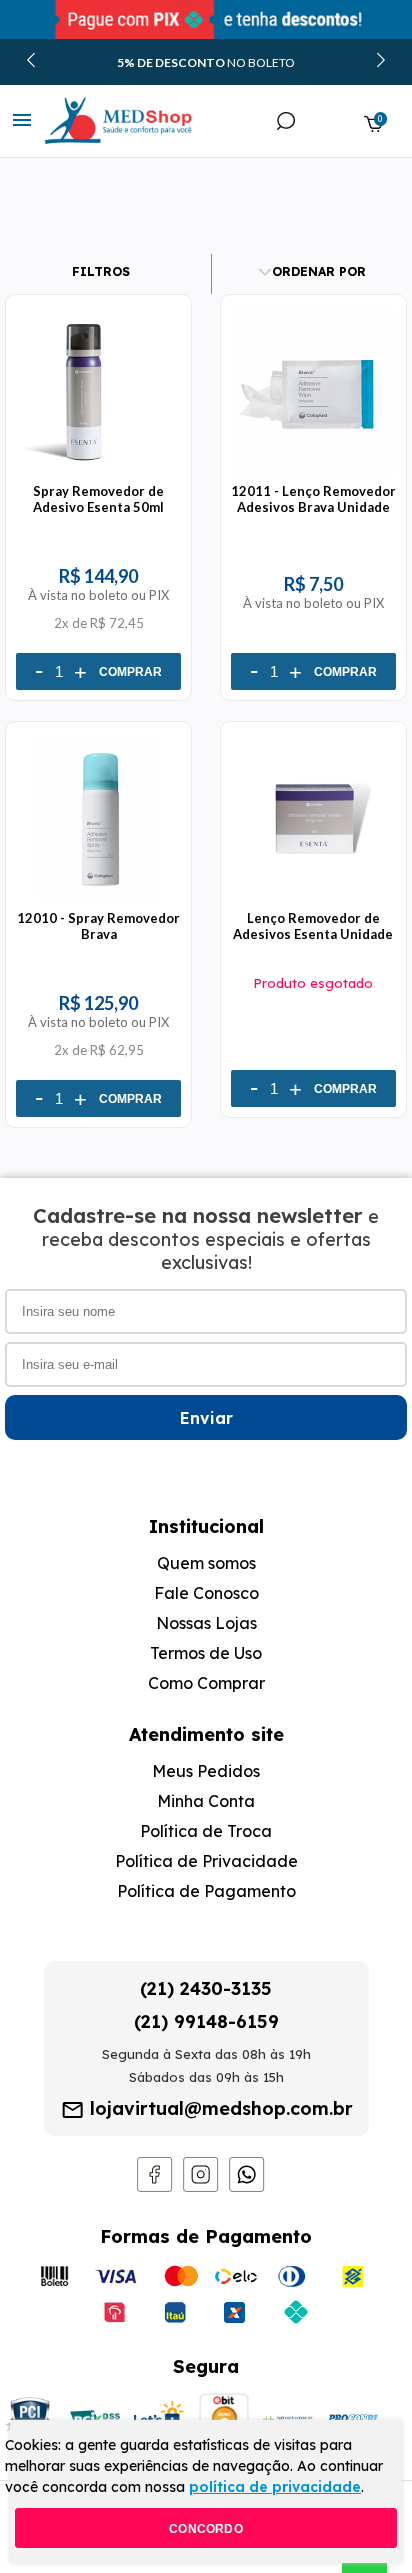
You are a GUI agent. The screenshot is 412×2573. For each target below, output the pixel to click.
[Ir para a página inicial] (98, 121)
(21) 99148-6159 (206, 2021)
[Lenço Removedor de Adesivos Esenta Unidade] (313, 902)
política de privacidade (275, 2487)
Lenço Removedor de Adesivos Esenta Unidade (313, 926)
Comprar (130, 672)
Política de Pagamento (206, 1891)
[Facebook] (155, 2187)
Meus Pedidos (206, 1771)
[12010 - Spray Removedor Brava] (98, 902)
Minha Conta (206, 1801)
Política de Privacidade (206, 1861)
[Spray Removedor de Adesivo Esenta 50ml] (98, 475)
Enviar (206, 1418)
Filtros (101, 271)
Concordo (206, 2529)
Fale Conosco (206, 1593)
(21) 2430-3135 (206, 1988)
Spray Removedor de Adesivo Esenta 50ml (98, 499)
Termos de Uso (206, 1653)
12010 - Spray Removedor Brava (98, 926)
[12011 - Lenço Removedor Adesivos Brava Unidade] (313, 475)
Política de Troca (206, 1831)
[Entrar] (330, 123)
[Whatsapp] (247, 2187)
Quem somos (206, 1563)
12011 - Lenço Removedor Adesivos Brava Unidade (313, 499)
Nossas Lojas (206, 1623)
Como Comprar (206, 1683)
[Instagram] (201, 2187)
